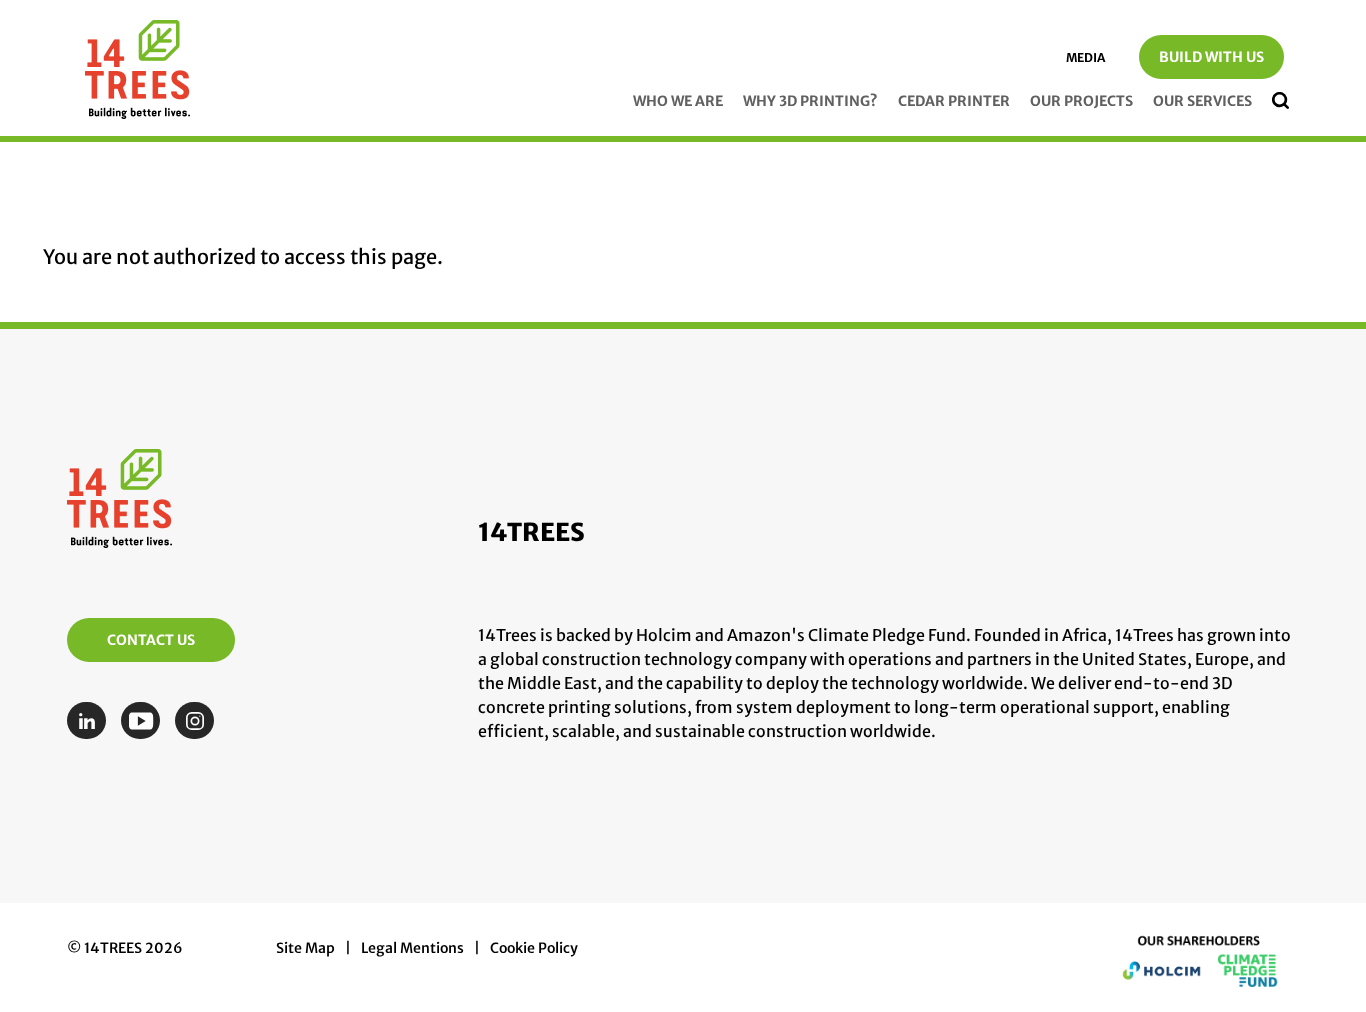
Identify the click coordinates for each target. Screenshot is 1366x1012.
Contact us (151, 640)
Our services (1202, 101)
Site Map (305, 948)
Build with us (1211, 57)
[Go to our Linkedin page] (91, 720)
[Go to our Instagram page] (199, 720)
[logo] (137, 74)
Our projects (1081, 101)
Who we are (678, 101)
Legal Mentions (412, 948)
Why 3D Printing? (810, 101)
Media (1085, 57)
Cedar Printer (954, 101)
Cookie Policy (534, 948)
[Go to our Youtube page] (145, 720)
